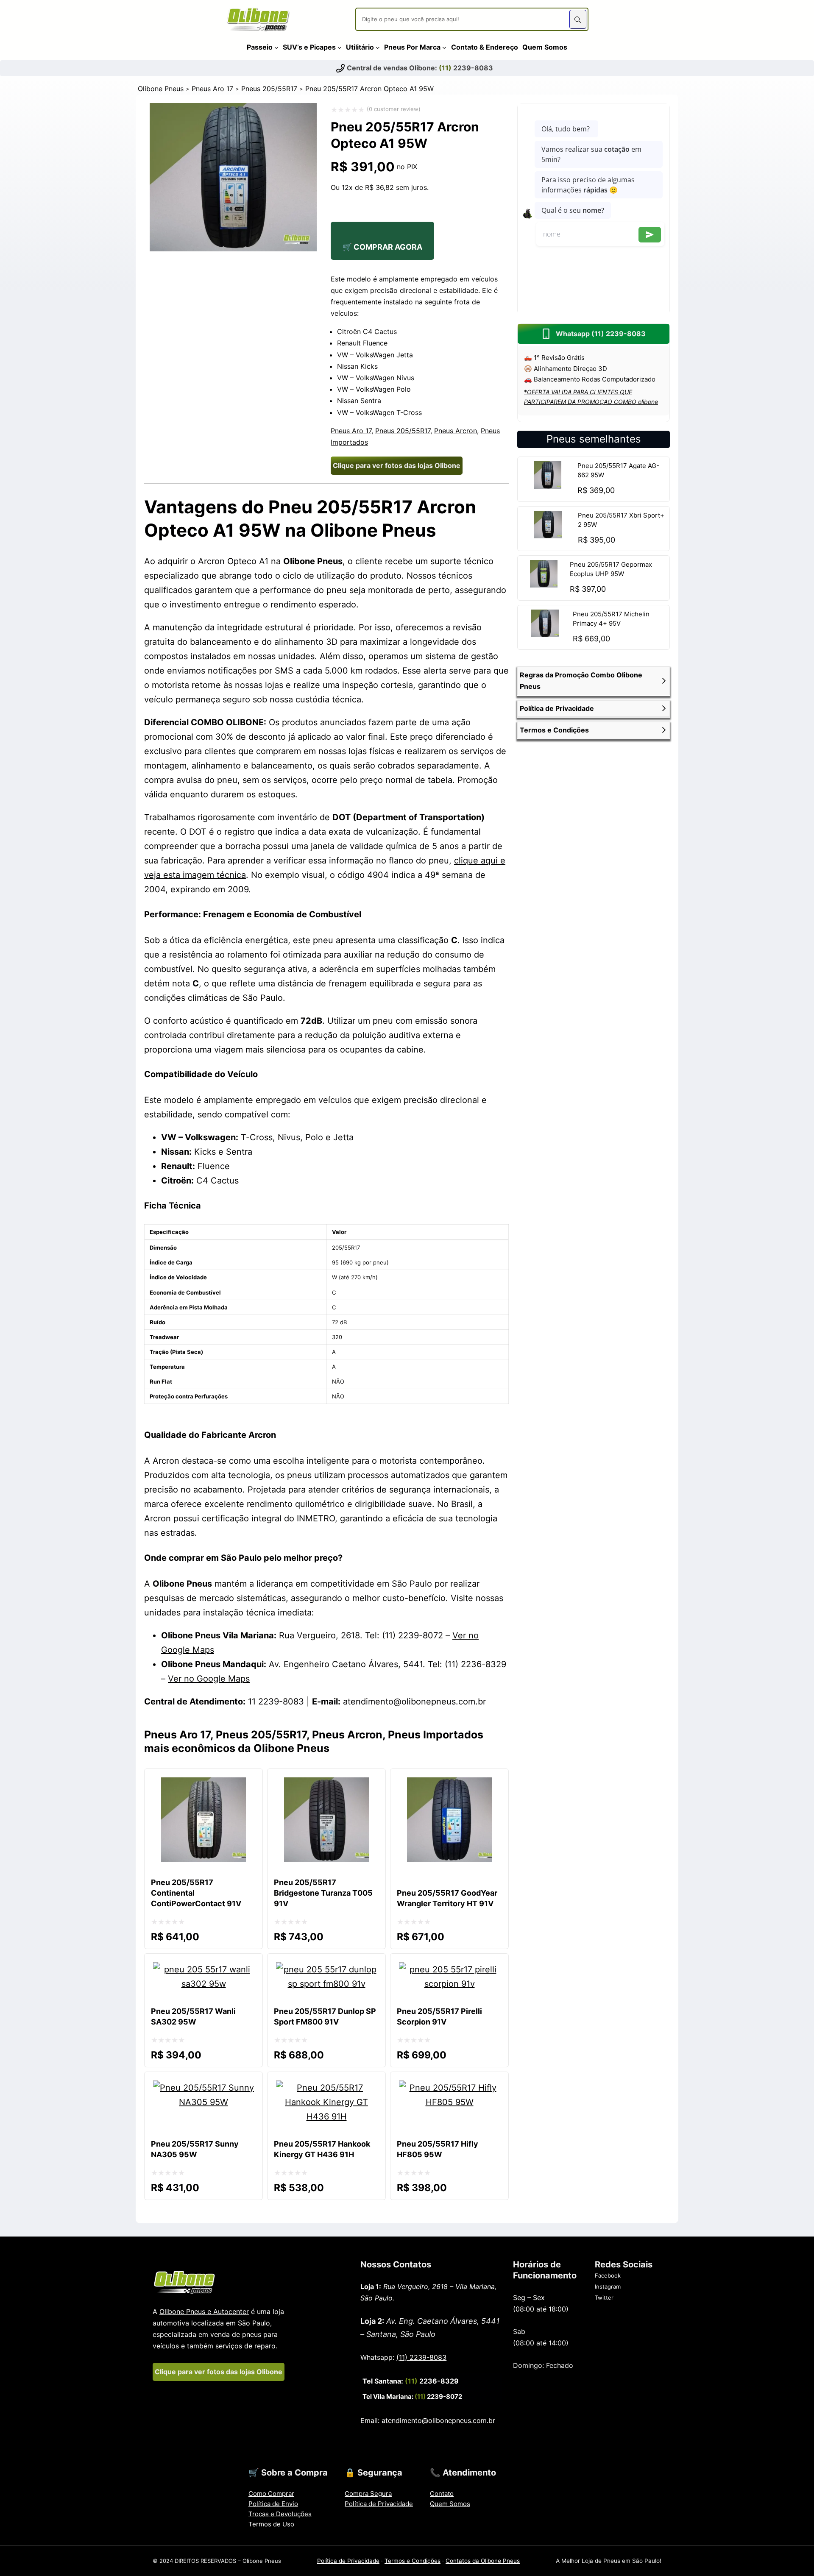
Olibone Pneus (161, 89)
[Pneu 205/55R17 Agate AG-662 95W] (548, 486)
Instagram (608, 2286)
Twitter (604, 2298)
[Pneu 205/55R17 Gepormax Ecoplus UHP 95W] (544, 585)
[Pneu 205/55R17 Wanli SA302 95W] (203, 1969)
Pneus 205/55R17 (269, 89)
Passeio (260, 47)
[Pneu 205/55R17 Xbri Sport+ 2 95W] (548, 535)
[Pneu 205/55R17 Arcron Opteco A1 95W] (233, 248)
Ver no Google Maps (209, 1679)
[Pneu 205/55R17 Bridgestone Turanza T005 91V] (326, 1785)
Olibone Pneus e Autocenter (204, 2311)
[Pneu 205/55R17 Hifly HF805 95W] (449, 2088)
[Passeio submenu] (276, 47)
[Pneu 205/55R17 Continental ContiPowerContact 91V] (203, 1785)
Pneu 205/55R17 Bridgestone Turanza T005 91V (323, 1893)
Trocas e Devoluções (280, 2514)
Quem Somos (450, 2504)
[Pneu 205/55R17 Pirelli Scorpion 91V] (449, 1969)
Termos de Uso (271, 2524)
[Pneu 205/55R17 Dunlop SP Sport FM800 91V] (326, 1969)
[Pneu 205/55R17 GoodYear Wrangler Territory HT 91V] (449, 1785)
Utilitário (360, 47)
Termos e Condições (413, 2561)
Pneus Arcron (456, 431)
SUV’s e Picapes (309, 47)
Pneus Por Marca (412, 47)
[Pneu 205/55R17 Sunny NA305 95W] (203, 2088)
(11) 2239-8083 (421, 2357)
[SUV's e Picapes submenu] (340, 47)
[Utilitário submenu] (378, 47)
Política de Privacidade (379, 2504)
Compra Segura (368, 2494)
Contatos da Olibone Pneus (483, 2561)
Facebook (608, 2275)
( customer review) (394, 109)
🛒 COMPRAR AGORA (382, 247)
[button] (594, 681)
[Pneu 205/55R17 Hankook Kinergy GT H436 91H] (326, 2088)
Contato (442, 2494)
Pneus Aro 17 (212, 89)
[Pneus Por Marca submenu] (444, 47)
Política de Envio (273, 2504)
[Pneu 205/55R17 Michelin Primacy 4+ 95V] (545, 634)
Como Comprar (271, 2494)
